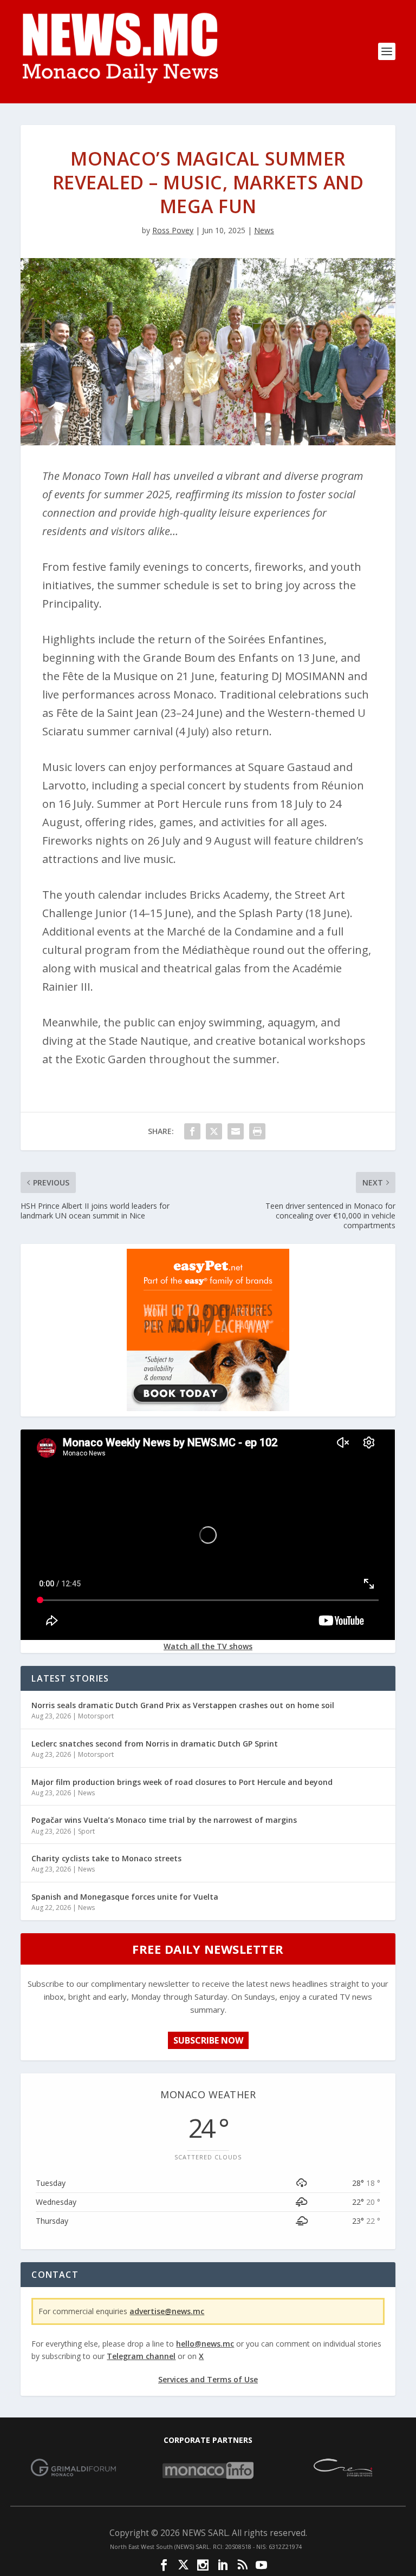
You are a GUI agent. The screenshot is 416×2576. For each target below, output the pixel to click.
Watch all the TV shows (208, 1646)
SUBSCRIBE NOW (208, 2040)
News (264, 230)
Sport (86, 1831)
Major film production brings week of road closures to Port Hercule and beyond (182, 1782)
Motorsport (96, 1716)
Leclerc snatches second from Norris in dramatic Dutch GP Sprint (155, 1744)
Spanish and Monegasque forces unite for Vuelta (125, 1897)
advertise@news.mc (167, 2311)
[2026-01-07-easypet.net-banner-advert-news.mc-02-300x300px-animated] (208, 1408)
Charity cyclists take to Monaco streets (106, 1858)
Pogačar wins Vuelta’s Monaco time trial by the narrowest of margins (164, 1820)
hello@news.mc (205, 2344)
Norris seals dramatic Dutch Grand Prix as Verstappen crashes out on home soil (183, 1705)
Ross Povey (173, 230)
